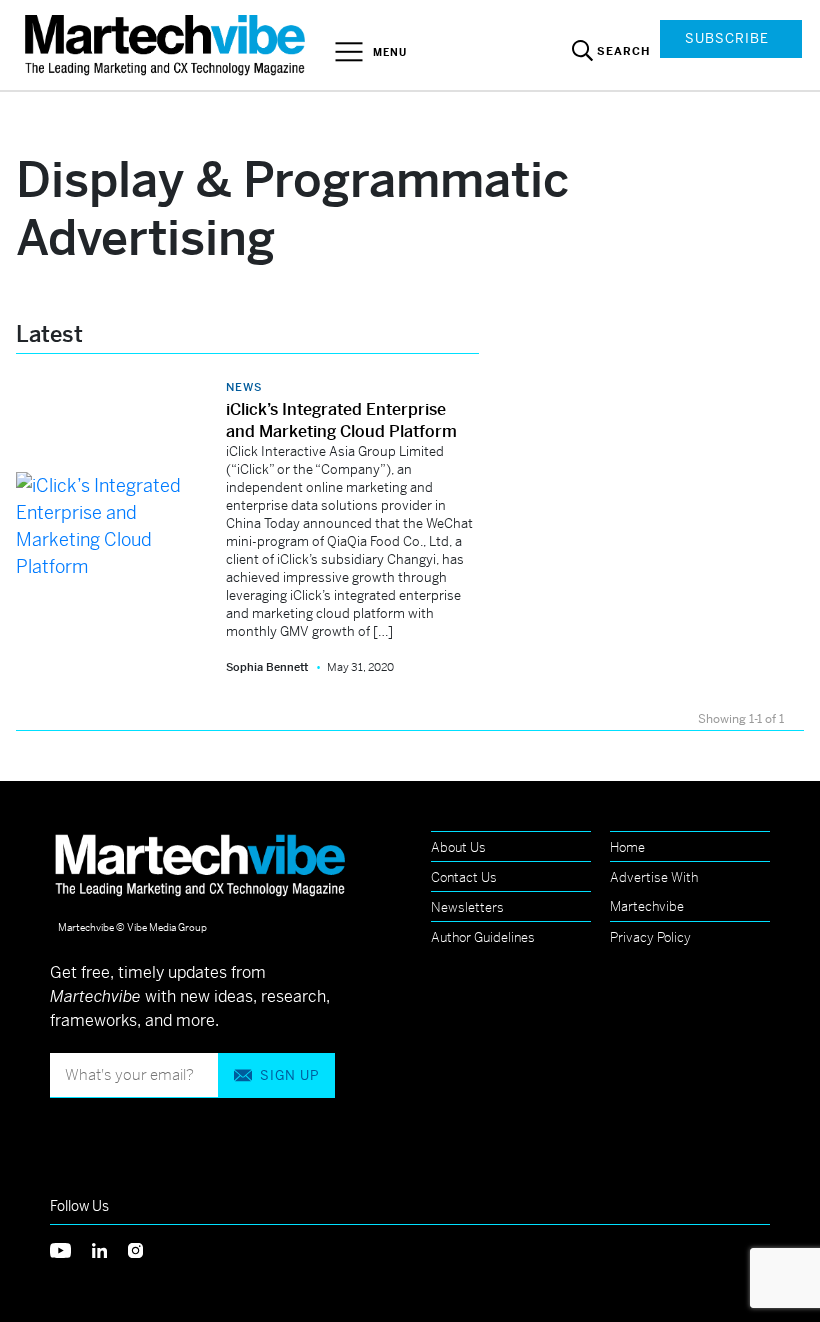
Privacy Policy (650, 937)
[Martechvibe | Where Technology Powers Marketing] (167, 44)
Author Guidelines (483, 937)
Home (627, 847)
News (244, 387)
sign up (289, 1075)
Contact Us (464, 877)
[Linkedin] (110, 1248)
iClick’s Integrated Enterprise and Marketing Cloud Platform (341, 420)
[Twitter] (71, 1248)
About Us (458, 847)
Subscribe (727, 38)
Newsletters (467, 907)
